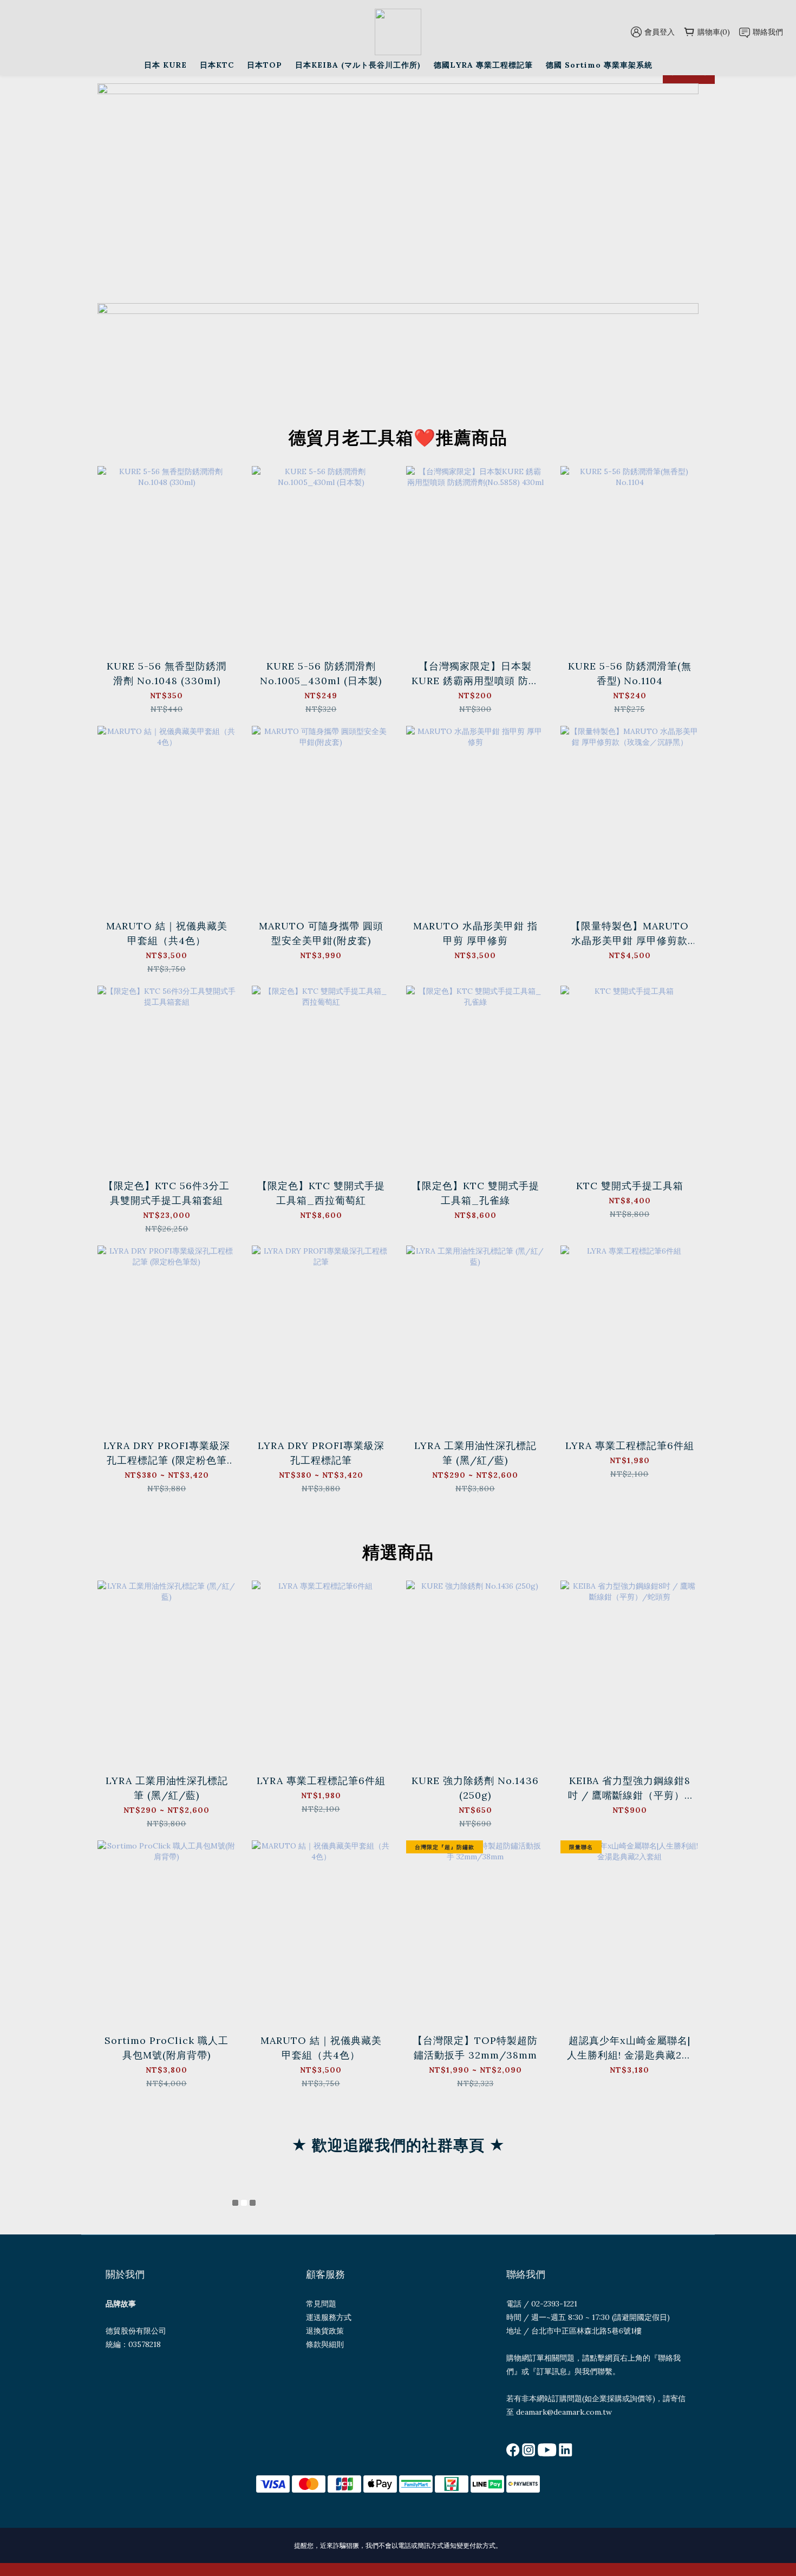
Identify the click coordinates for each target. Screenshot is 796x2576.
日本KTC (217, 65)
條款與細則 (325, 2344)
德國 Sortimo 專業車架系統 (599, 65)
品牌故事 (121, 2304)
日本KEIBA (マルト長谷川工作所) (358, 65)
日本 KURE (165, 65)
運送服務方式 (329, 2317)
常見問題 (321, 2304)
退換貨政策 (325, 2331)
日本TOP (265, 65)
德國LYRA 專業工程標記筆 (483, 65)
